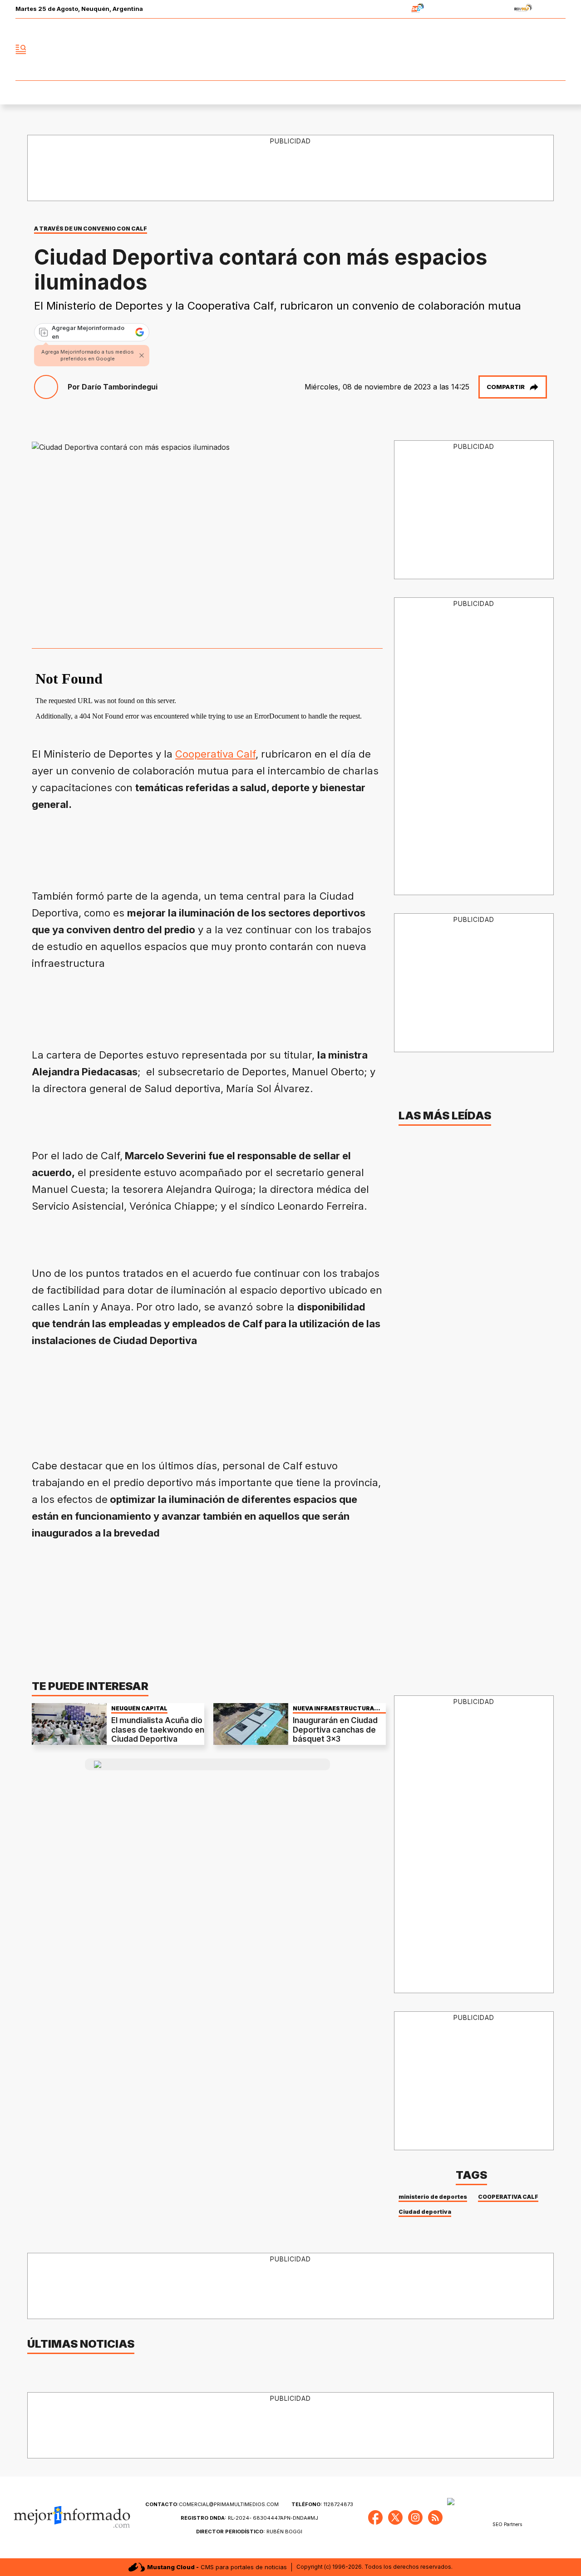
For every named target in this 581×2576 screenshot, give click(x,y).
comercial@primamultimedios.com (212, 2504)
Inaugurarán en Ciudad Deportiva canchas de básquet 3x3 (335, 1730)
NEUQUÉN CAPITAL (139, 1708)
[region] (291, 168)
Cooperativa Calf (215, 754)
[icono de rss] (558, 49)
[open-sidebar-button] (21, 49)
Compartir (506, 387)
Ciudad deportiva (425, 2212)
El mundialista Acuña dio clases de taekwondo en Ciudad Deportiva (158, 1730)
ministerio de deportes (433, 2197)
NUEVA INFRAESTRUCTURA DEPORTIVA (333, 1708)
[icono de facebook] (498, 49)
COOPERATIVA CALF (508, 2197)
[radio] (389, 9)
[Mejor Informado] (290, 49)
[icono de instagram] (538, 49)
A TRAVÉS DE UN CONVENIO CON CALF (91, 229)
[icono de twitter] (518, 49)
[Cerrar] (142, 355)
